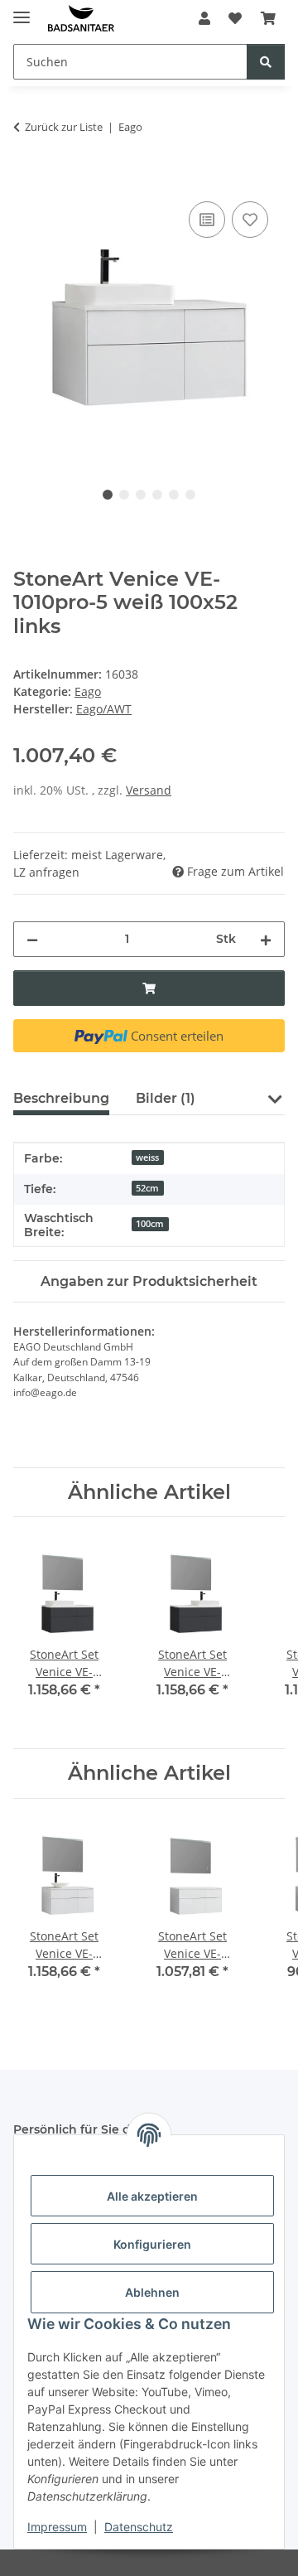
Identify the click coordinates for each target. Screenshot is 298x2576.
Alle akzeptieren (152, 2196)
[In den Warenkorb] (26, 179)
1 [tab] (108, 495)
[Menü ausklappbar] (22, 10)
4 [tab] (157, 495)
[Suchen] (266, 62)
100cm (150, 1224)
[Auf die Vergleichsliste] (207, 220)
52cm (147, 1188)
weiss (147, 1158)
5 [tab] (174, 495)
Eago (88, 691)
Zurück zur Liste (64, 127)
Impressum (57, 2527)
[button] (204, 18)
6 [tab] (190, 495)
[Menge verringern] (32, 939)
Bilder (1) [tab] (166, 1098)
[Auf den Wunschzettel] (250, 220)
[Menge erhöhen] (266, 939)
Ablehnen (152, 2292)
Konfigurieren (152, 2244)
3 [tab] (141, 495)
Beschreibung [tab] (61, 1098)
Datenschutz (139, 2527)
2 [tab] (124, 495)
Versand (149, 790)
